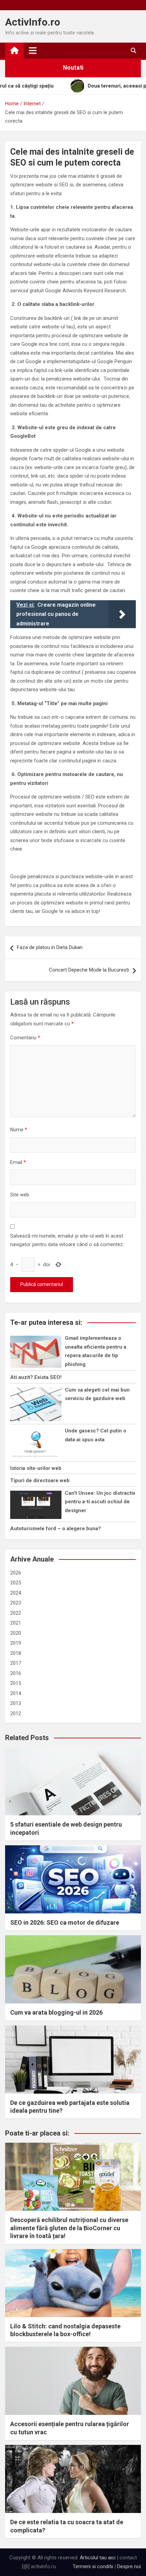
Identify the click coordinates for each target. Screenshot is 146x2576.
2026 (16, 1573)
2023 (16, 1603)
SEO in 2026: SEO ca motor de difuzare (65, 1922)
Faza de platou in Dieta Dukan (50, 947)
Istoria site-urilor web (36, 1468)
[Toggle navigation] (33, 50)
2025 (16, 1583)
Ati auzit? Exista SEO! (36, 1377)
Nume (19, 1130)
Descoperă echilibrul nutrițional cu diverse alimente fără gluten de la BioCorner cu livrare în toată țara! (69, 2228)
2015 (16, 1683)
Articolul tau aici (98, 2558)
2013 (16, 1703)
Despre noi (129, 2566)
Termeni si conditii (93, 2566)
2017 (16, 1663)
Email (18, 1162)
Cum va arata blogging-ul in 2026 (56, 2012)
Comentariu (25, 1038)
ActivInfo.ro (33, 22)
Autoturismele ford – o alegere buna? (56, 1528)
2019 (16, 1643)
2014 (16, 1693)
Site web (20, 1195)
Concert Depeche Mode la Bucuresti (89, 970)
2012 (16, 1713)
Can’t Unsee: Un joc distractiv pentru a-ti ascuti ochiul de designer (100, 1502)
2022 (16, 1613)
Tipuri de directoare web (40, 1480)
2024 (16, 1593)
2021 (16, 1623)
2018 (16, 1653)
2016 (16, 1673)
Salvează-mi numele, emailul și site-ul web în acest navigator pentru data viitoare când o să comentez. (67, 1240)
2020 (16, 1633)
